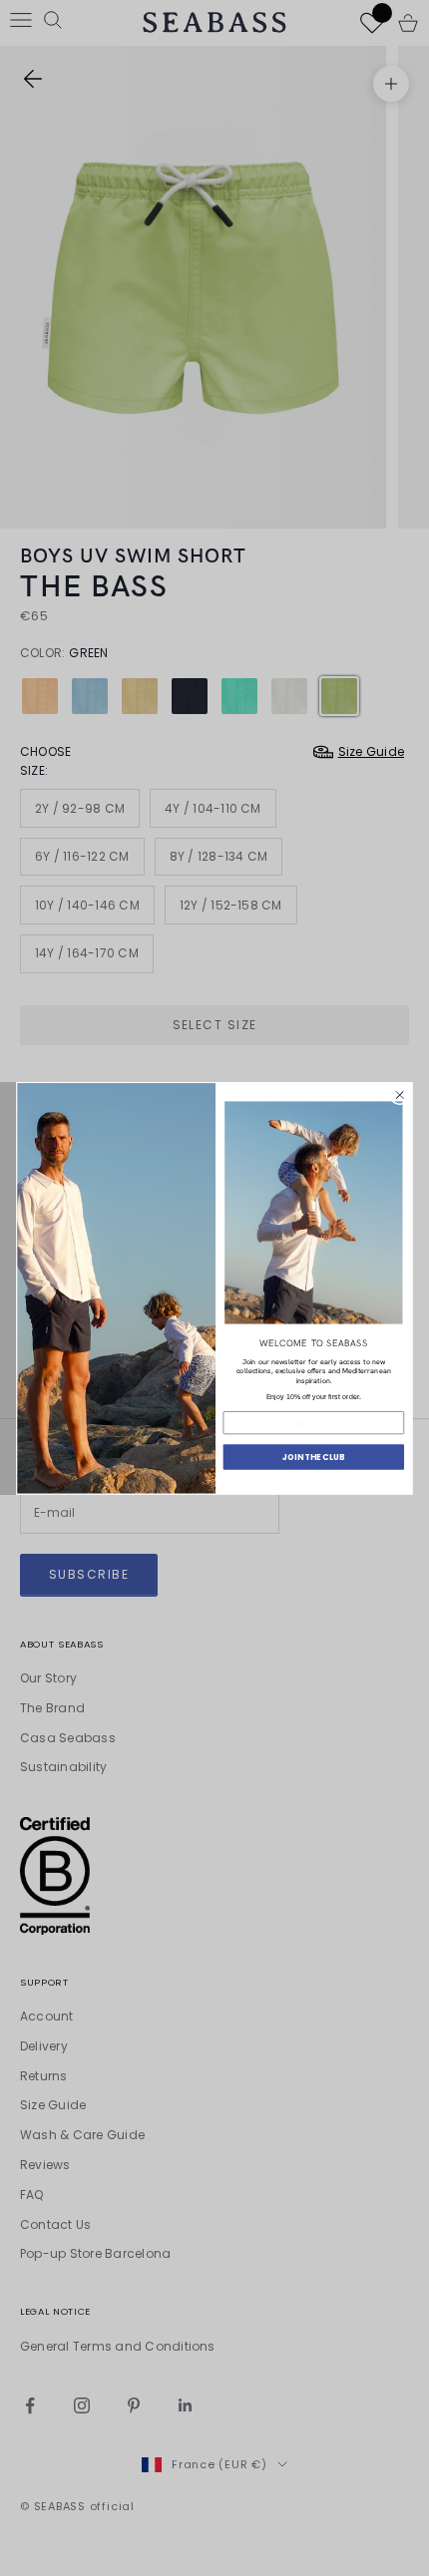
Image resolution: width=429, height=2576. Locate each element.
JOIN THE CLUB (313, 1456)
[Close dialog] (400, 1095)
